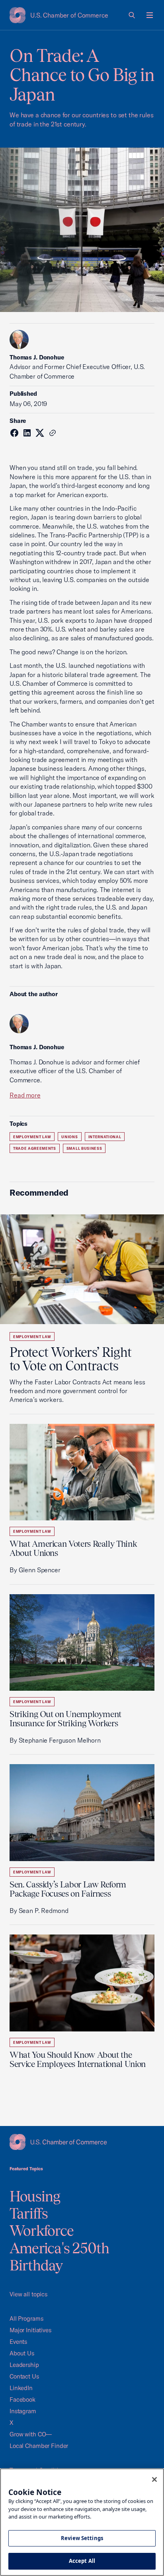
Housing (35, 2196)
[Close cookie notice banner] (154, 2479)
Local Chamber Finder (39, 2446)
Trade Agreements (35, 1148)
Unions (69, 1137)
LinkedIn (21, 2388)
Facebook (22, 2399)
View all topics (28, 2294)
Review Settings (82, 2538)
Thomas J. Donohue (37, 357)
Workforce (42, 2231)
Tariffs (29, 2213)
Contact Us (24, 2376)
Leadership (24, 2365)
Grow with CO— (31, 2434)
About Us (22, 2353)
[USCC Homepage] (82, 2142)
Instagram (23, 2411)
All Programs (26, 2318)
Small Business (84, 1148)
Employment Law (32, 1137)
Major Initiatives (30, 2330)
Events (18, 2342)
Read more (25, 1095)
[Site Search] (132, 15)
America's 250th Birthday (60, 2257)
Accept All (82, 2561)
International (105, 1137)
